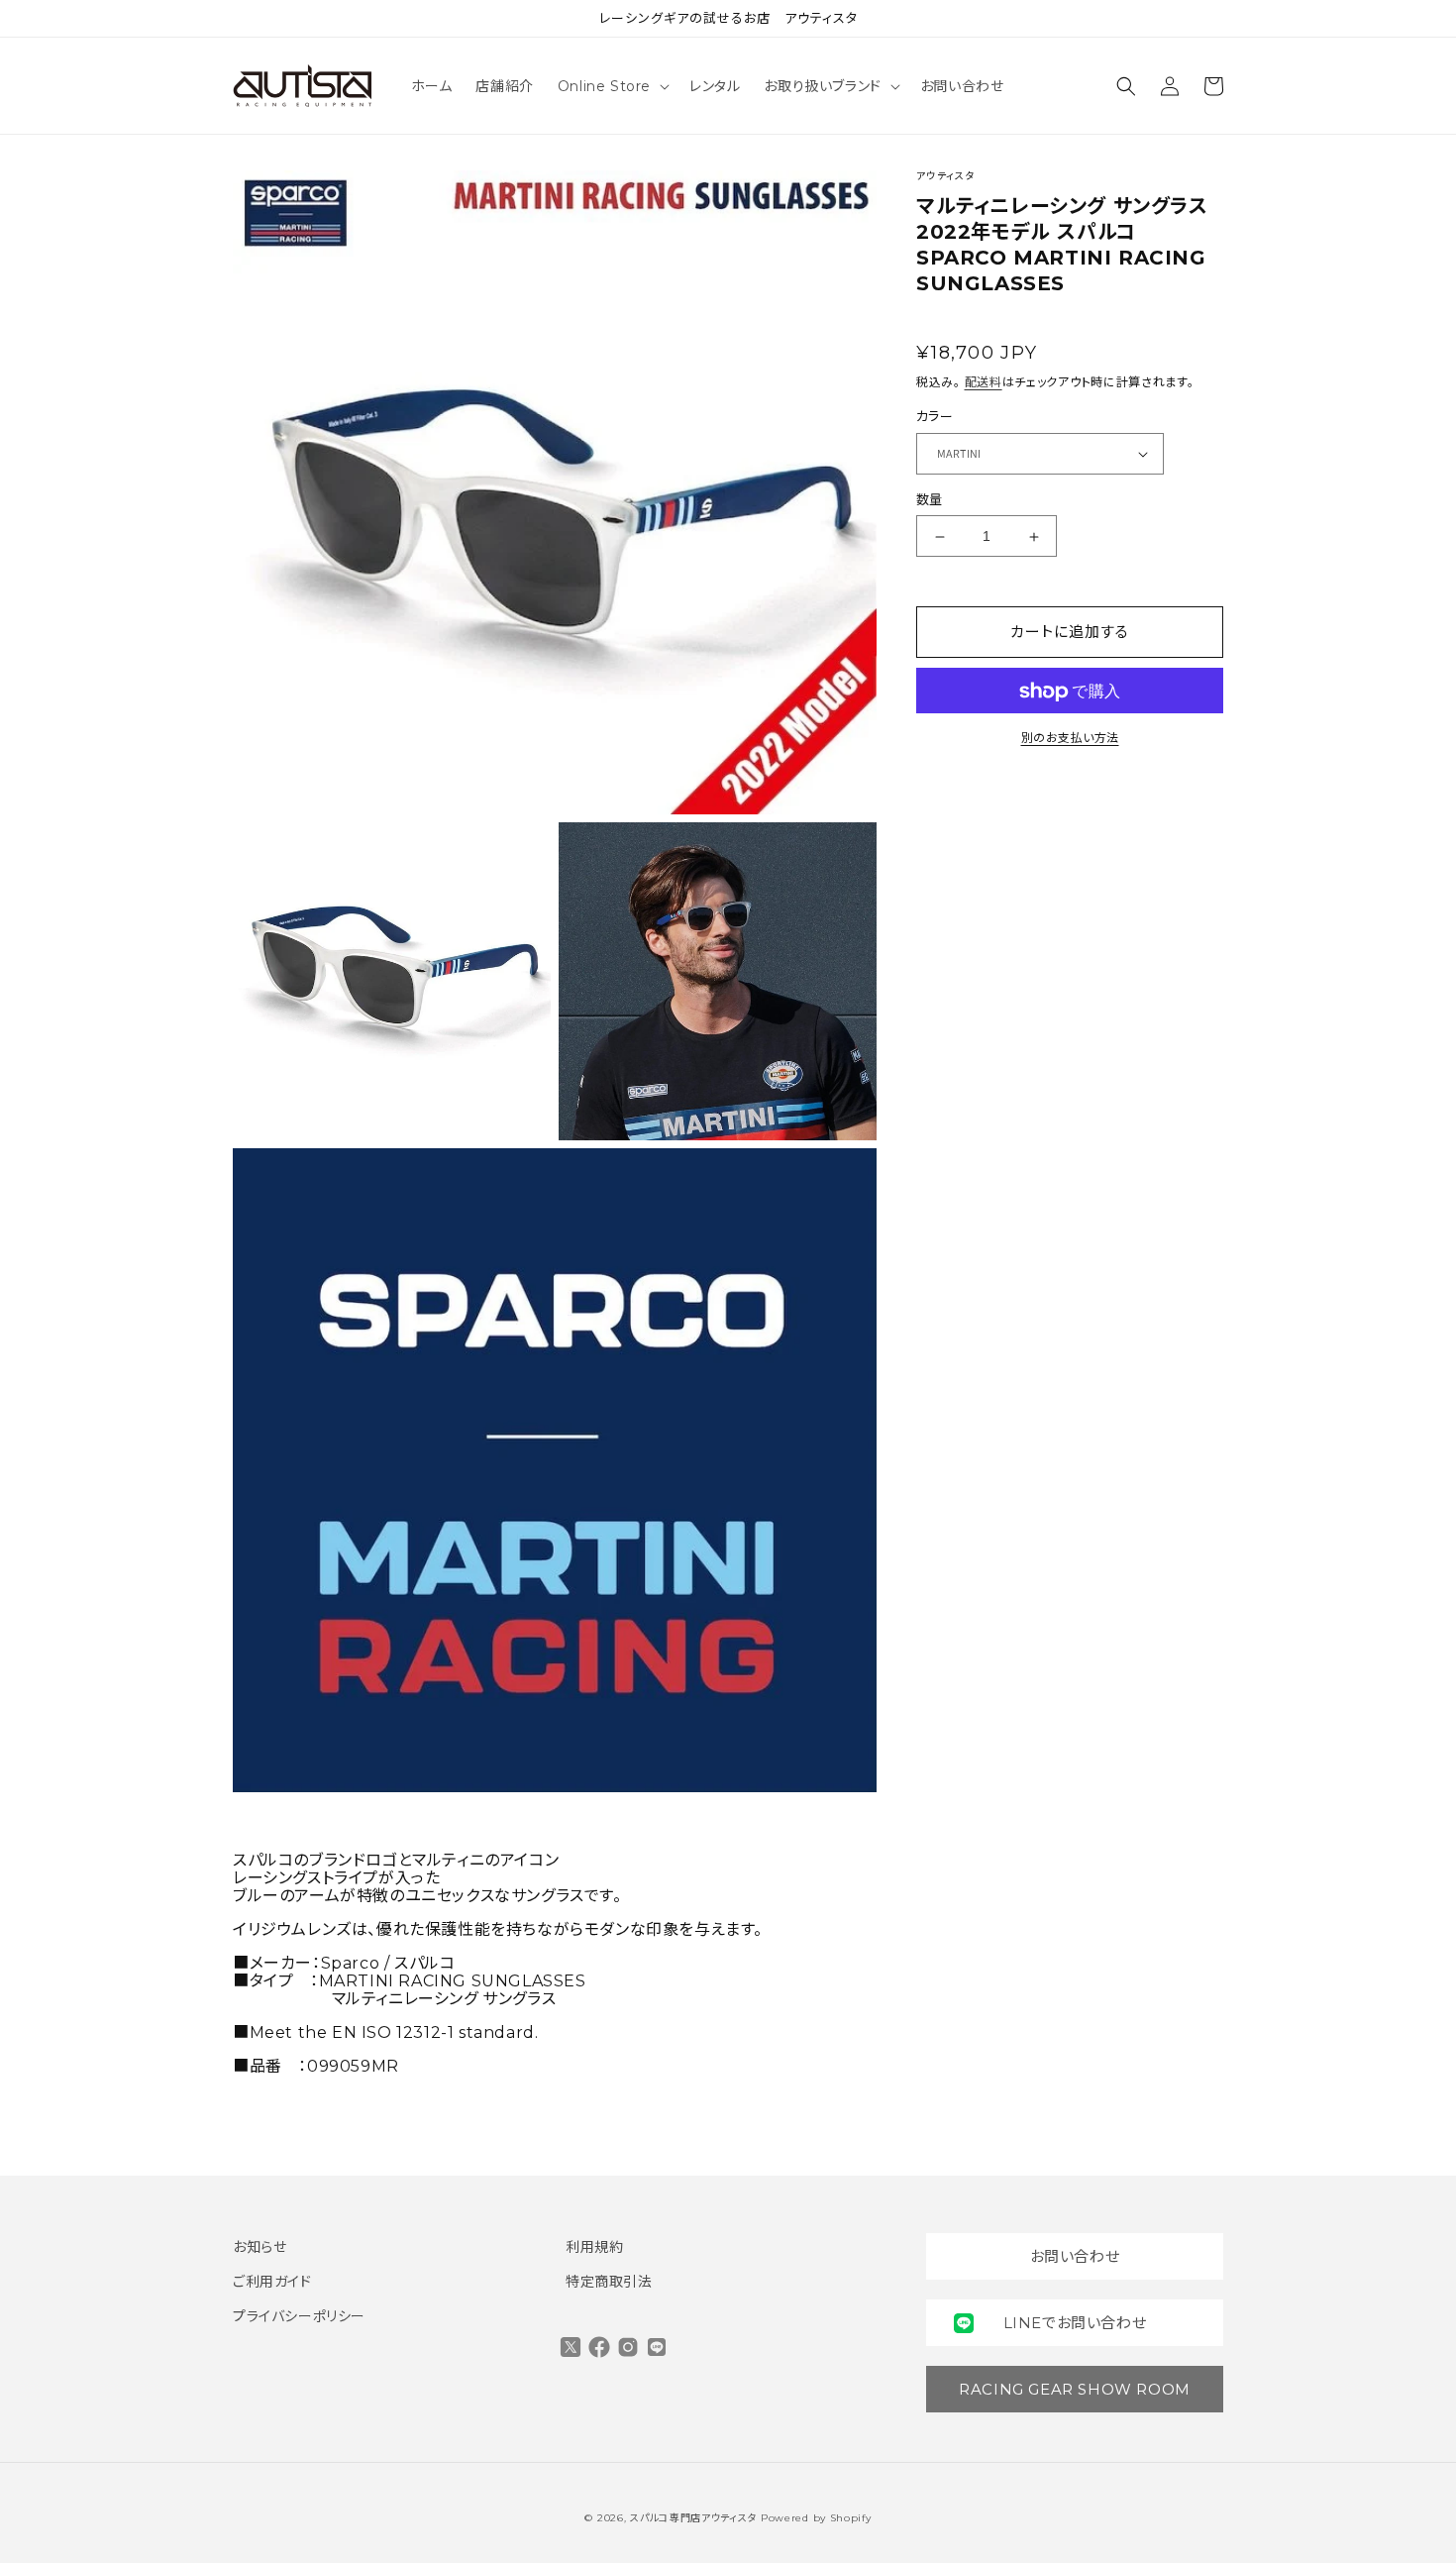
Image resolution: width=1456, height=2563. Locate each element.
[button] (612, 86)
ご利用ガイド (272, 2282)
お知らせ (260, 2247)
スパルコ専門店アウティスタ (693, 2518)
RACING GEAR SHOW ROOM (1075, 2389)
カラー (935, 417)
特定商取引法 (609, 2282)
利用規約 (594, 2247)
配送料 (984, 382)
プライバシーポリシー (299, 2316)
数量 (930, 499)
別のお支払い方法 (1070, 739)
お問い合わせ (1075, 2256)
